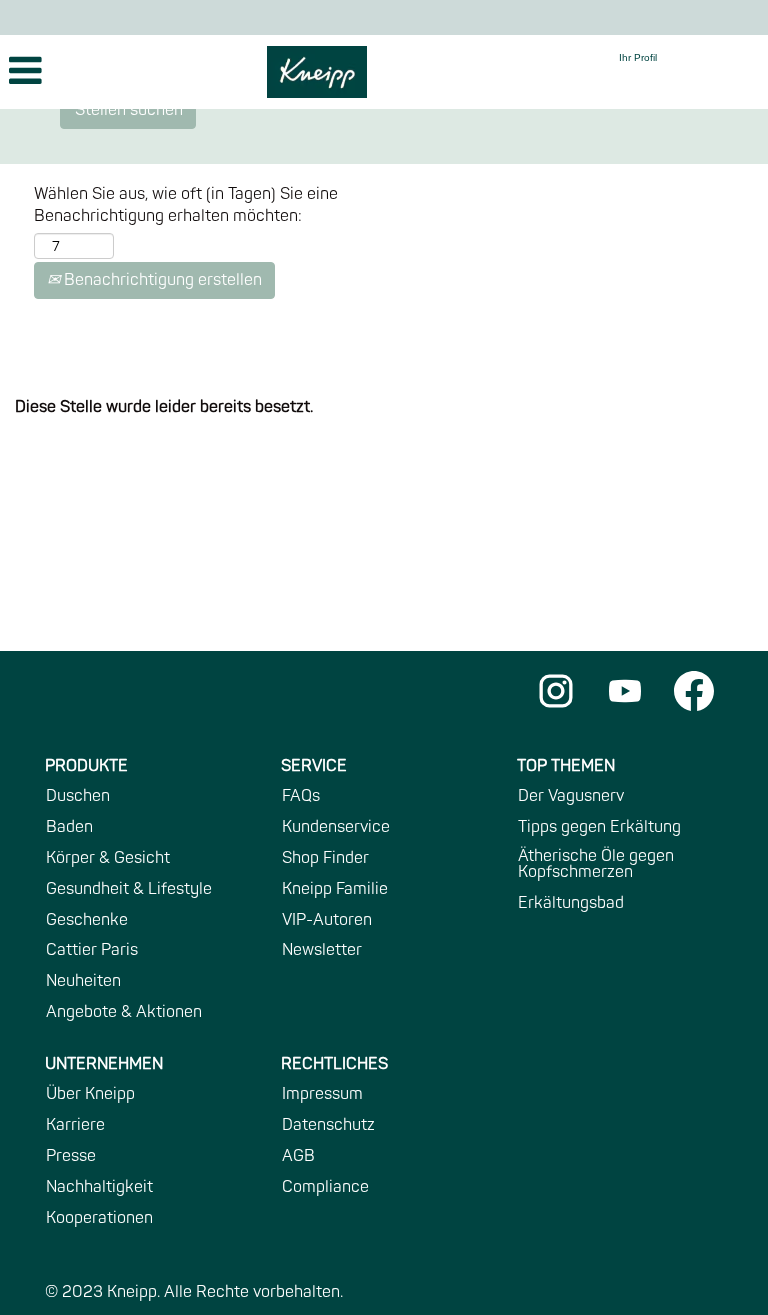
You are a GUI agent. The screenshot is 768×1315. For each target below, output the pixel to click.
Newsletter (322, 950)
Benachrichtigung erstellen (161, 280)
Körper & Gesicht (108, 858)
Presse (71, 1156)
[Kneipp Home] (317, 72)
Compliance (325, 1187)
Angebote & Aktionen (124, 1012)
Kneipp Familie (335, 889)
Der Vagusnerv (571, 796)
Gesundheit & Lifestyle (129, 889)
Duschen (78, 796)
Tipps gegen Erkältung (599, 827)
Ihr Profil (638, 57)
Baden (69, 827)
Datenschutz (328, 1125)
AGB (298, 1156)
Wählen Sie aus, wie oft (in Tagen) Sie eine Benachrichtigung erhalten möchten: (186, 205)
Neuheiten (83, 981)
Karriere (75, 1125)
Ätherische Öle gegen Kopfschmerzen (596, 864)
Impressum (322, 1094)
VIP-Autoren (327, 920)
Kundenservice (336, 827)
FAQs (301, 796)
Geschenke (87, 920)
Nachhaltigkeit (99, 1187)
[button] (128, 72)
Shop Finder (325, 858)
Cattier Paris (92, 950)
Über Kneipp (90, 1094)
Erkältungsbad (571, 903)
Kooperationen (99, 1218)
